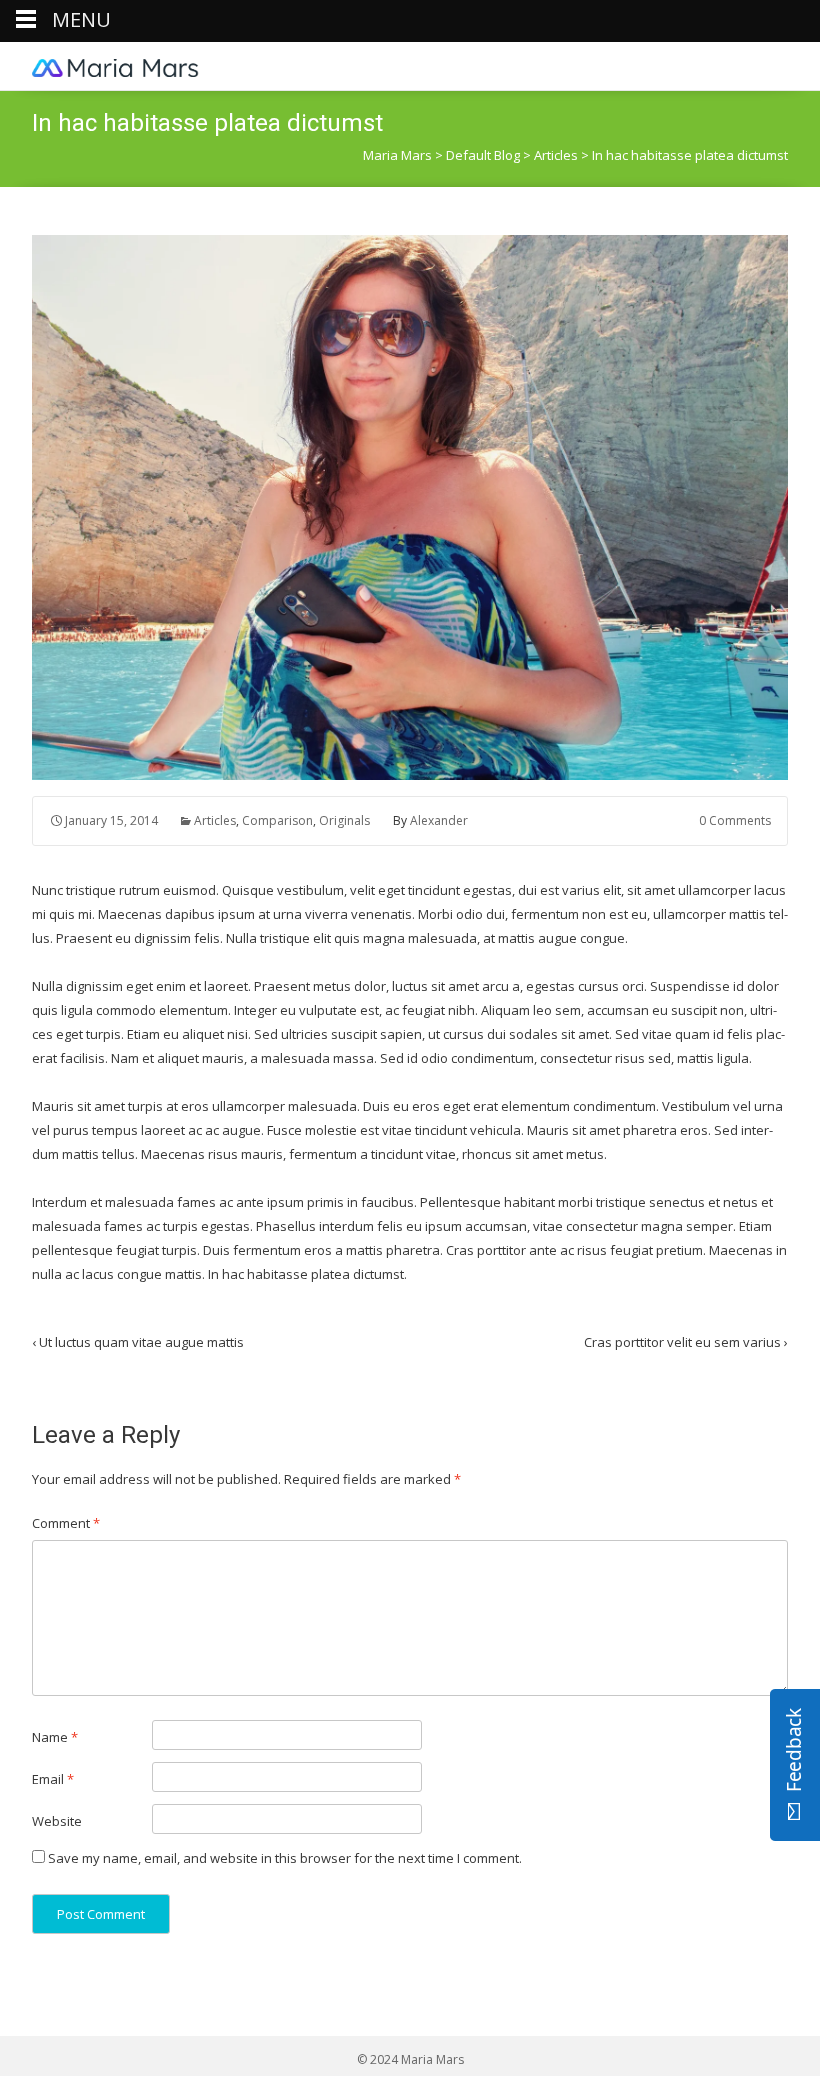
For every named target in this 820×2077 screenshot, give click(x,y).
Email (53, 1779)
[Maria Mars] (115, 66)
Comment (66, 1523)
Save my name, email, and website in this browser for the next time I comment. (285, 1858)
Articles (215, 820)
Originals (344, 820)
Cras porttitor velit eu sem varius (686, 1342)
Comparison (277, 820)
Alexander (439, 820)
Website (57, 1821)
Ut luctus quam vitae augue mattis (138, 1342)
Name (55, 1737)
